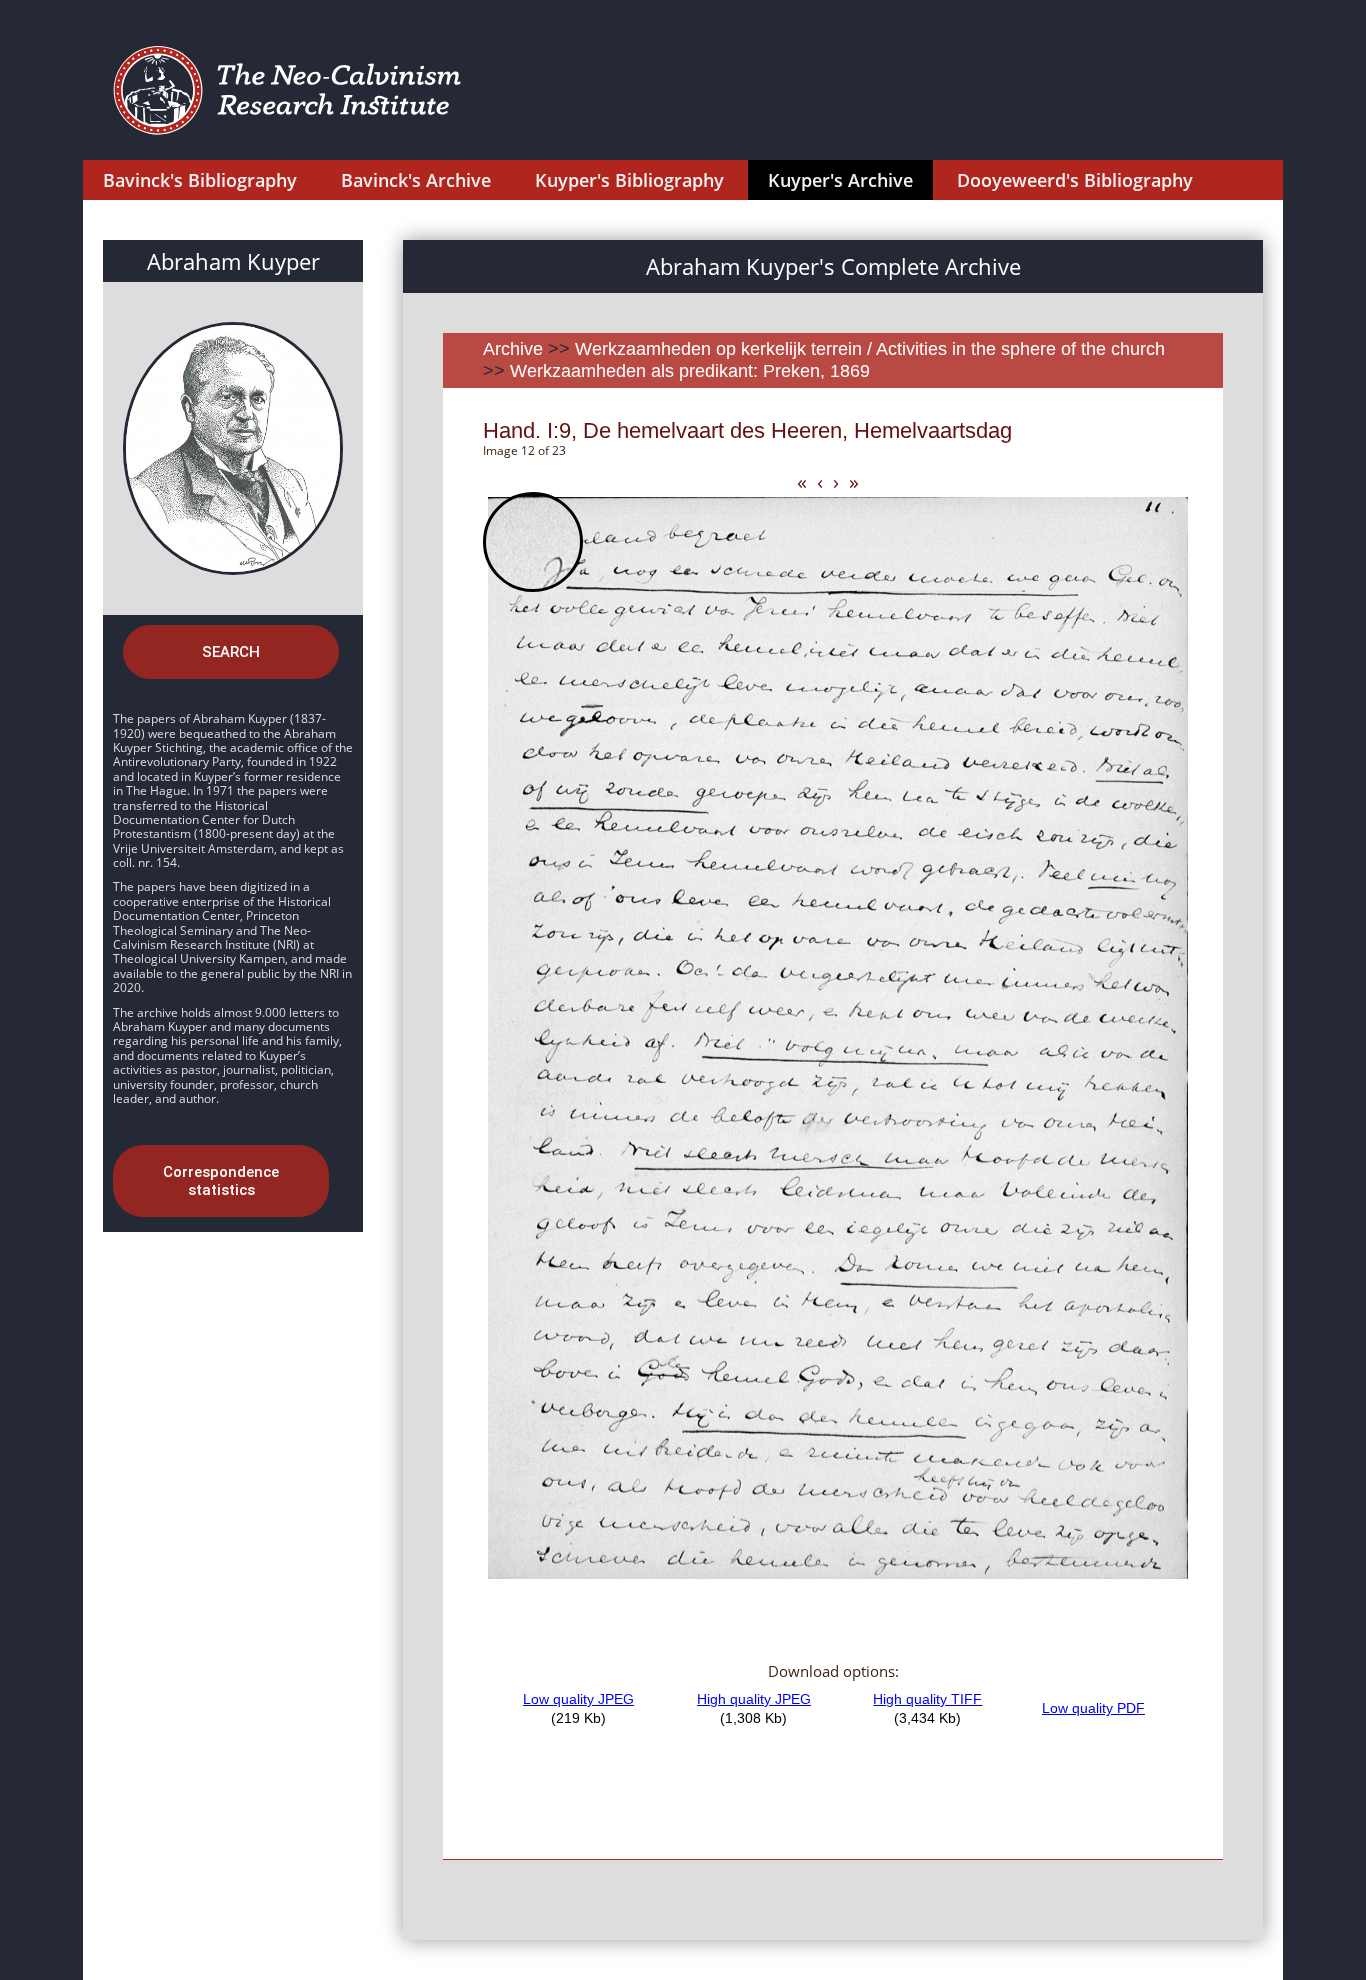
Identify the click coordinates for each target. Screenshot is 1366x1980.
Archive (513, 349)
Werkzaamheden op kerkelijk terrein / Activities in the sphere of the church (870, 349)
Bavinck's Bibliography (200, 180)
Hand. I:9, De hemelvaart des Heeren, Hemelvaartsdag (747, 430)
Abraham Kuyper (233, 261)
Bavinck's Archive (416, 180)
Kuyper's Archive (840, 180)
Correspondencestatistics (221, 1181)
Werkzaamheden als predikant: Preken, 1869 (690, 371)
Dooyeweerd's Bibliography (1075, 180)
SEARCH (231, 652)
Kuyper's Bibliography (629, 180)
